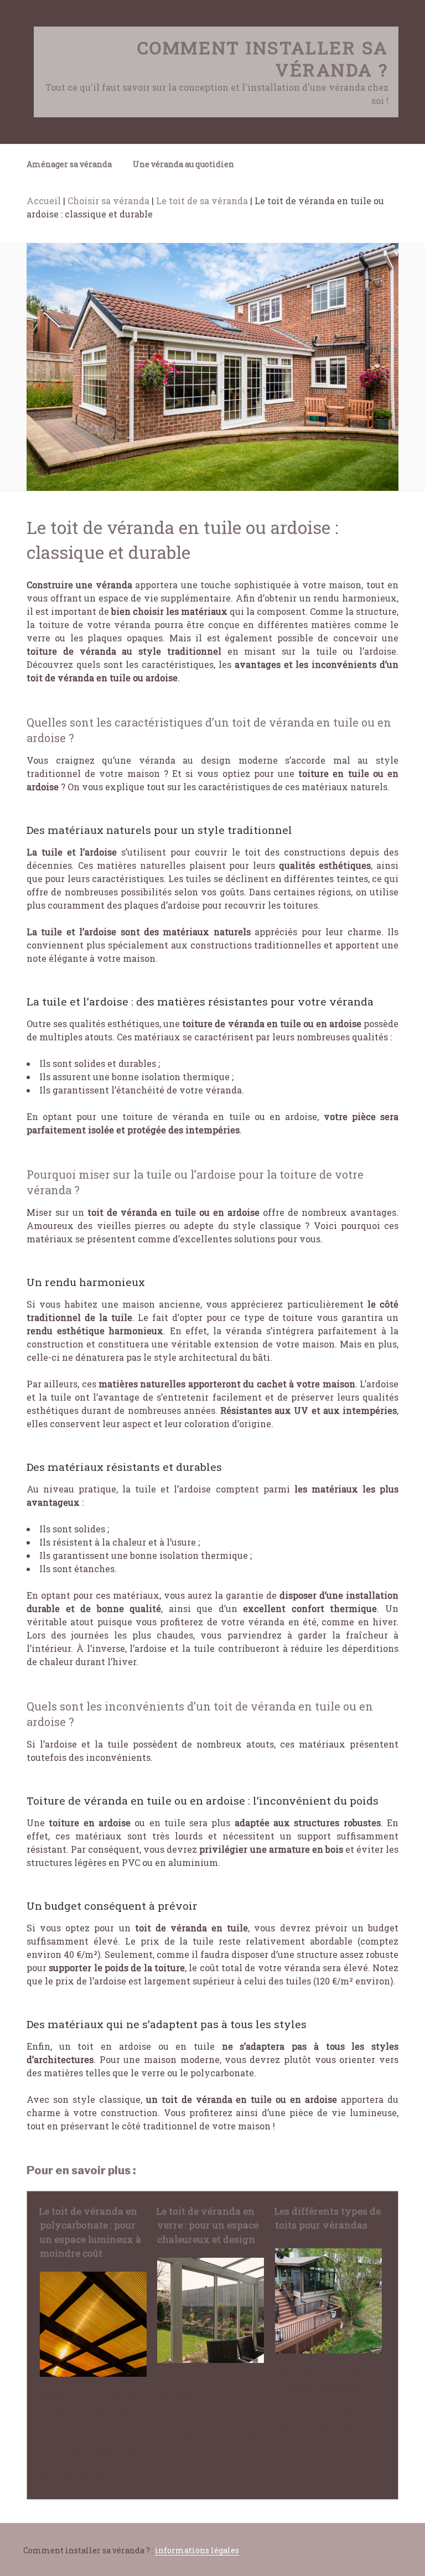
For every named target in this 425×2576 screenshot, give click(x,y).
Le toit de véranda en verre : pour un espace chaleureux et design (207, 2225)
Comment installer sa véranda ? (263, 58)
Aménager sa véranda (69, 164)
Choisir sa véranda (108, 201)
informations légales (197, 2550)
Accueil (44, 201)
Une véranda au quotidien (183, 164)
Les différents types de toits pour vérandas (327, 2218)
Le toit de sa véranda (202, 201)
